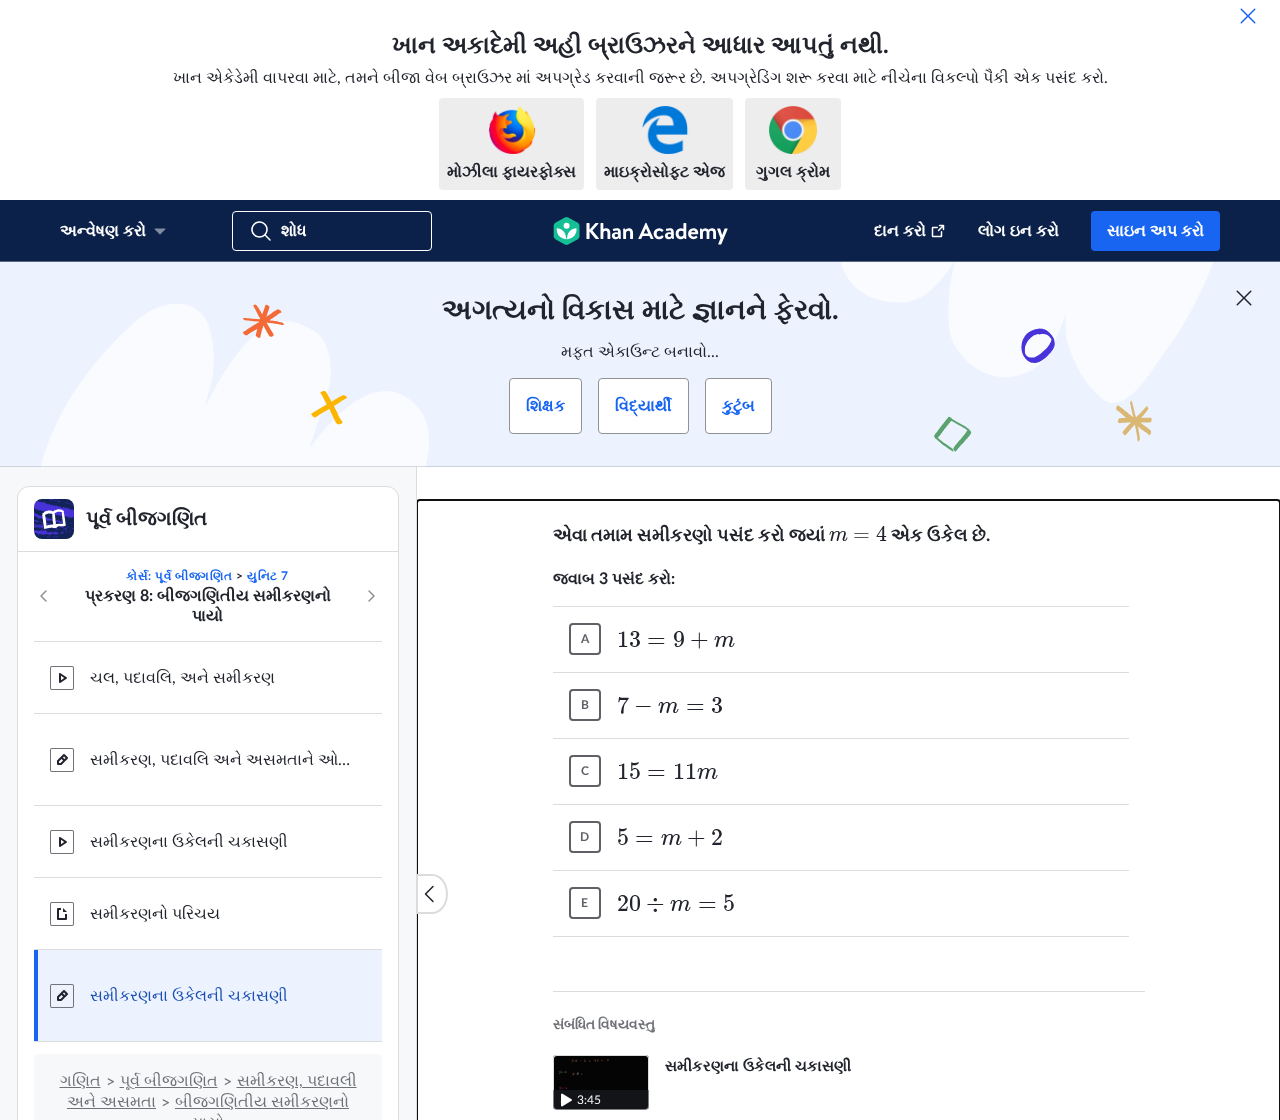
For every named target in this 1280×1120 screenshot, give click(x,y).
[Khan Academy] (640, 231)
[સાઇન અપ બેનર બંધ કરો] (1244, 298)
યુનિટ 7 (268, 576)
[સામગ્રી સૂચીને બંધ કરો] (432, 894)
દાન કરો (900, 231)
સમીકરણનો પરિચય (155, 914)
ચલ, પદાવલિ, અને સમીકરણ (182, 678)
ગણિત (80, 1081)
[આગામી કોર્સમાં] (371, 596)
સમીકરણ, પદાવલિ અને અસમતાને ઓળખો (220, 760)
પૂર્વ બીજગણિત (169, 1081)
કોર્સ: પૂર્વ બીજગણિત (179, 576)
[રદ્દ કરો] (1248, 16)
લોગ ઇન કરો (1018, 231)
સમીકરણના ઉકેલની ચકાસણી (189, 842)
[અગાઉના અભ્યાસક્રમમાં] (44, 596)
